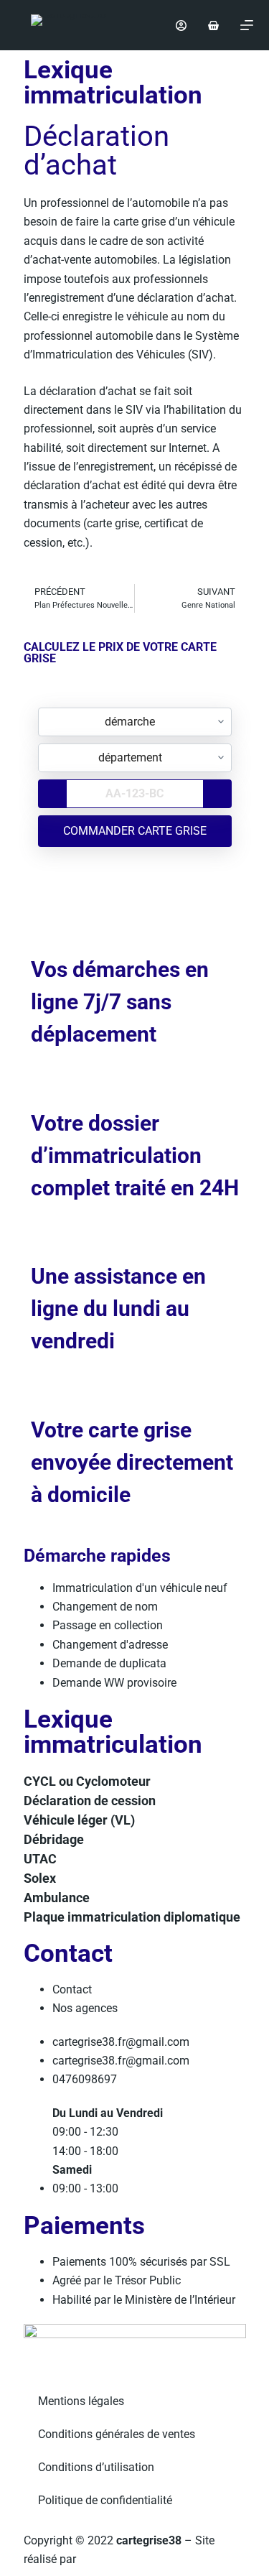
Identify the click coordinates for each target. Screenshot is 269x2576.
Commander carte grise (135, 831)
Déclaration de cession (90, 1801)
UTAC (40, 1859)
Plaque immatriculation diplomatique (132, 1917)
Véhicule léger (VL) (79, 1820)
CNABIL (101, 2559)
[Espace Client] (181, 26)
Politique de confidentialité (105, 2500)
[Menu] (247, 25)
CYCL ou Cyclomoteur (87, 1781)
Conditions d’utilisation (96, 2467)
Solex (40, 1878)
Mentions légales (81, 2401)
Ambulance (57, 1898)
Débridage (54, 1839)
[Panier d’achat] (213, 26)
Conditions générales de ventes (117, 2434)
